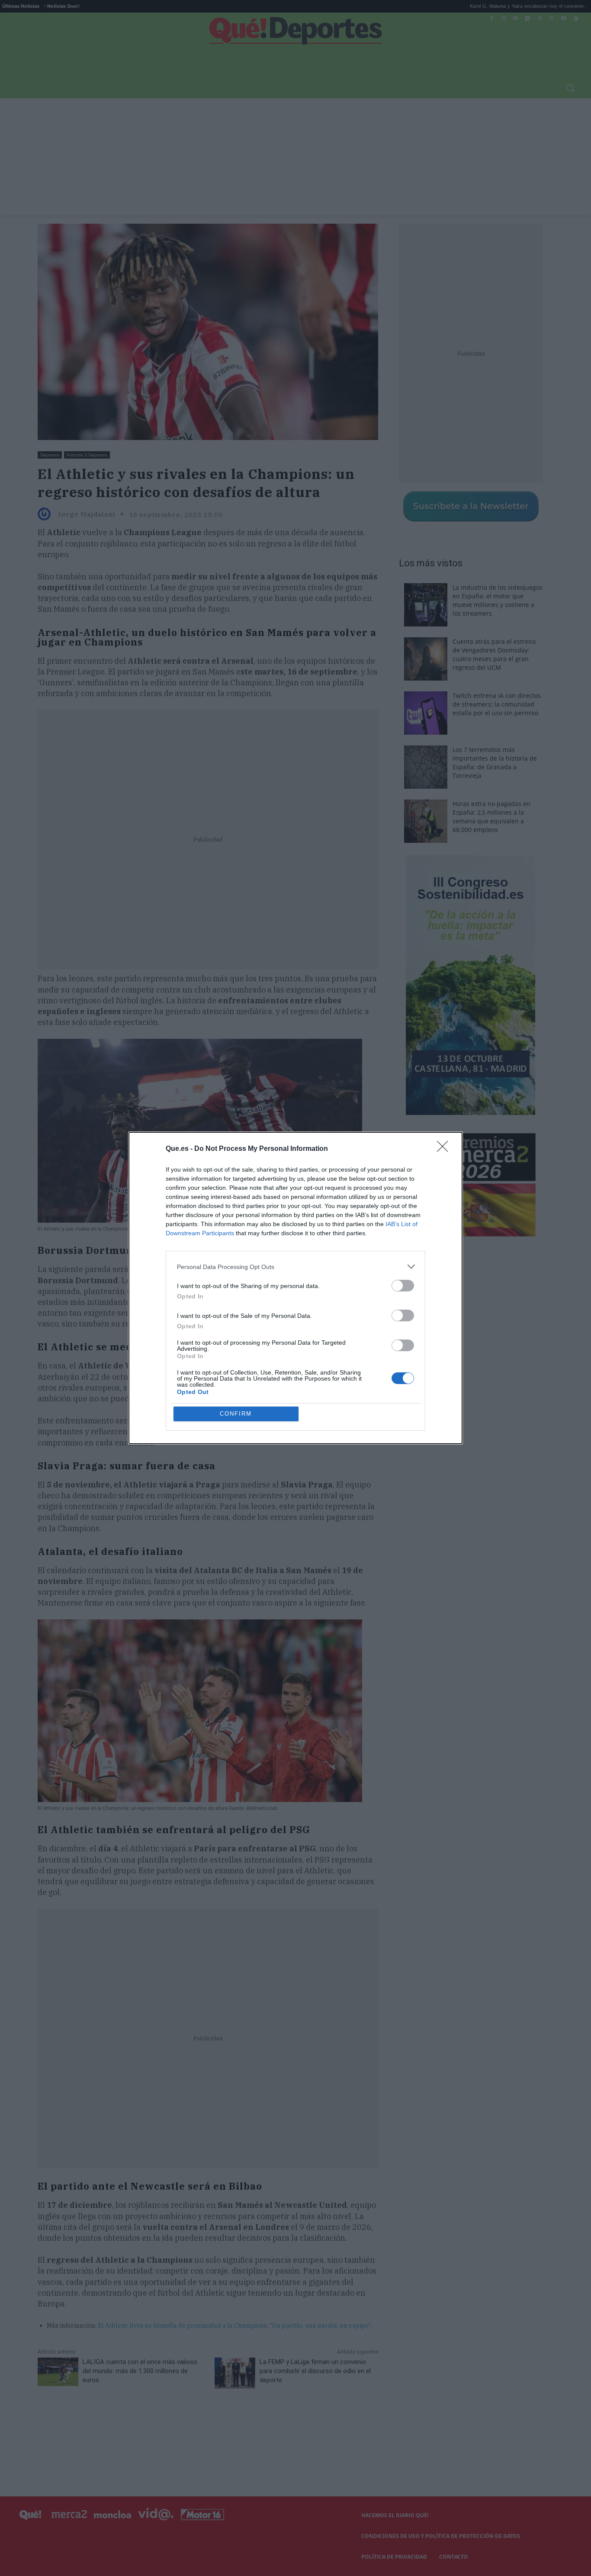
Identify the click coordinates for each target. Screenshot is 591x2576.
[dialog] (295, 1288)
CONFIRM (236, 1414)
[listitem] (295, 1267)
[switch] (403, 1286)
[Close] (445, 1149)
